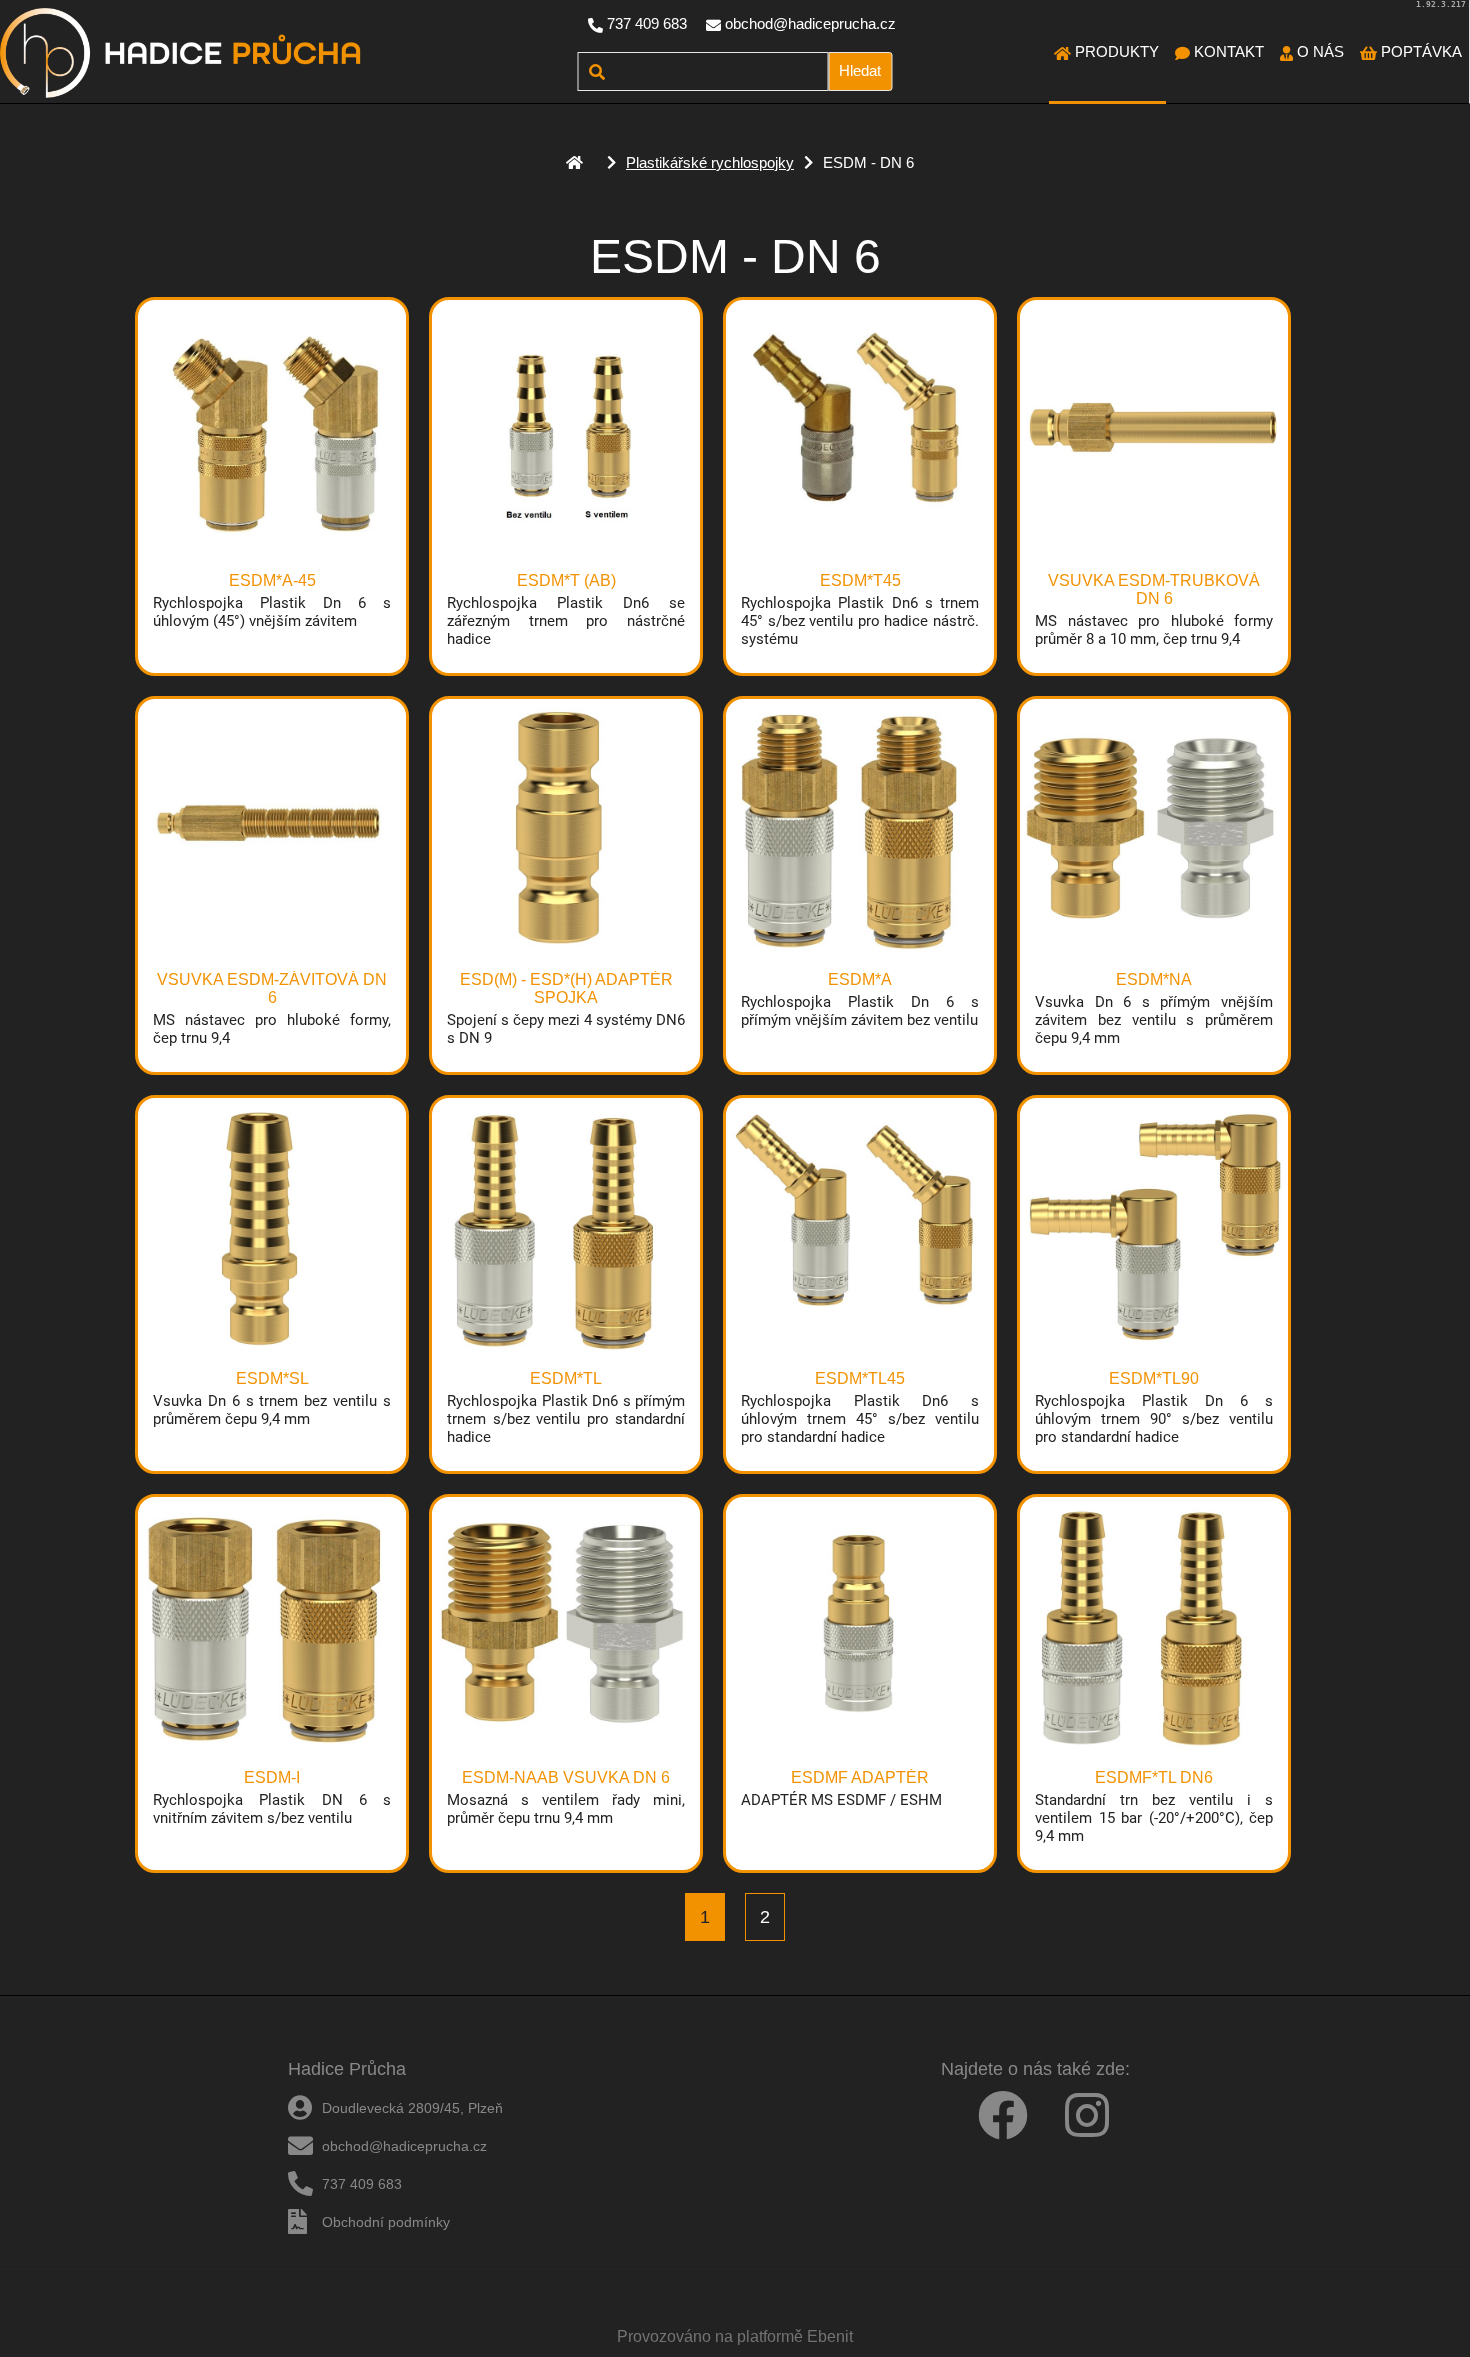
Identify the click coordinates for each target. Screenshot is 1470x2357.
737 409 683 (647, 23)
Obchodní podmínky (386, 2222)
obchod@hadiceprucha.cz (810, 23)
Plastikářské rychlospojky (710, 162)
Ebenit (830, 2336)
